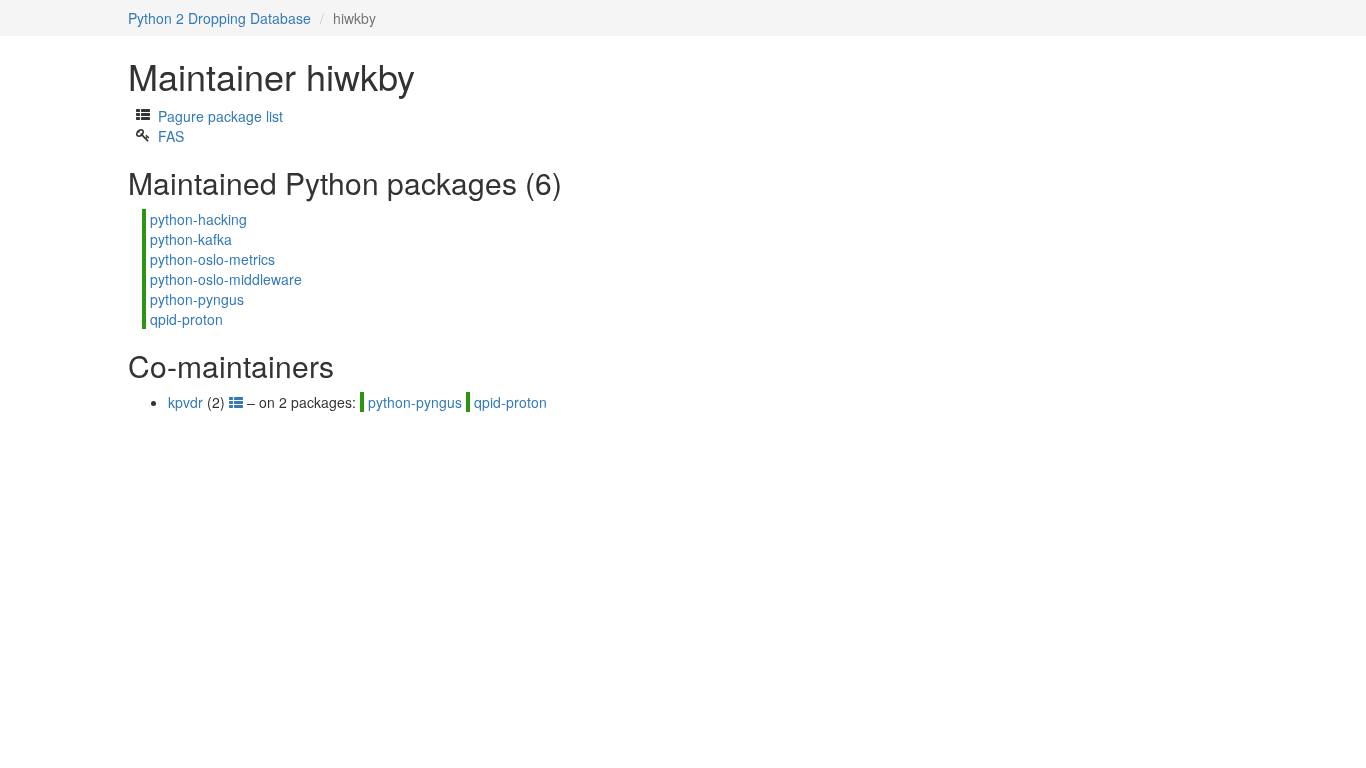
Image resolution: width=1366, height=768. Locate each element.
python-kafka (191, 239)
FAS (171, 136)
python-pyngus (197, 299)
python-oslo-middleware (226, 279)
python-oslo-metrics (212, 259)
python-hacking (198, 219)
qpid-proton (186, 319)
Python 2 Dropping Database (219, 18)
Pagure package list (220, 116)
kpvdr (185, 402)
